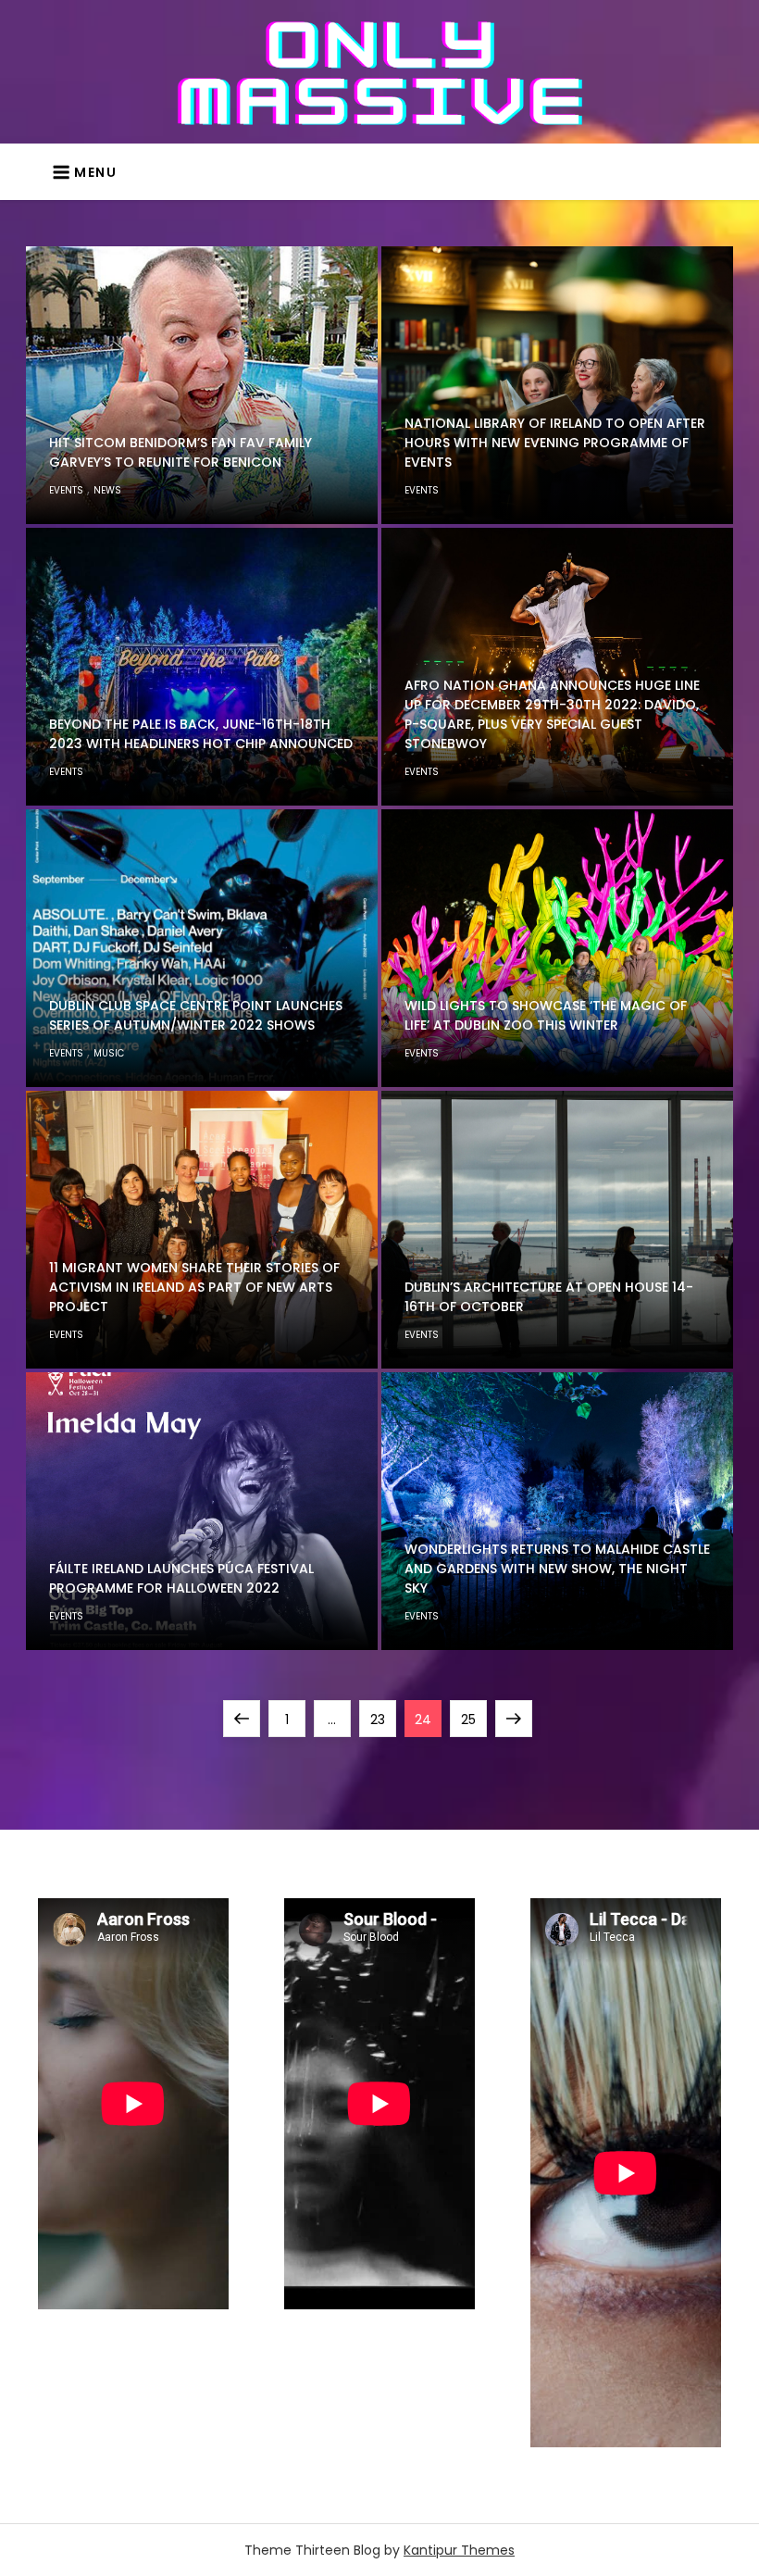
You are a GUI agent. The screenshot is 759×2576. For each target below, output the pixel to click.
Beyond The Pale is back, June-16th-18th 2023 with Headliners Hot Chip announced (201, 734)
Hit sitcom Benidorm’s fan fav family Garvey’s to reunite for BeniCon (180, 452)
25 (473, 1719)
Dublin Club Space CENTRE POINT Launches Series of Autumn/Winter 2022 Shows (196, 1015)
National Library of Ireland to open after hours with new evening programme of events (555, 443)
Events (66, 490)
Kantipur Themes (459, 2550)
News (107, 490)
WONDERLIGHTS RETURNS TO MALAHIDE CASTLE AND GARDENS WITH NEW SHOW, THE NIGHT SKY (557, 1569)
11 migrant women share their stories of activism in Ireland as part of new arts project (194, 1287)
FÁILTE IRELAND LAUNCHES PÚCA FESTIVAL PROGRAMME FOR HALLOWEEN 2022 (181, 1578)
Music (109, 1053)
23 (383, 1719)
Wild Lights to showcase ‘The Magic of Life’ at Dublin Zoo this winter (546, 1015)
